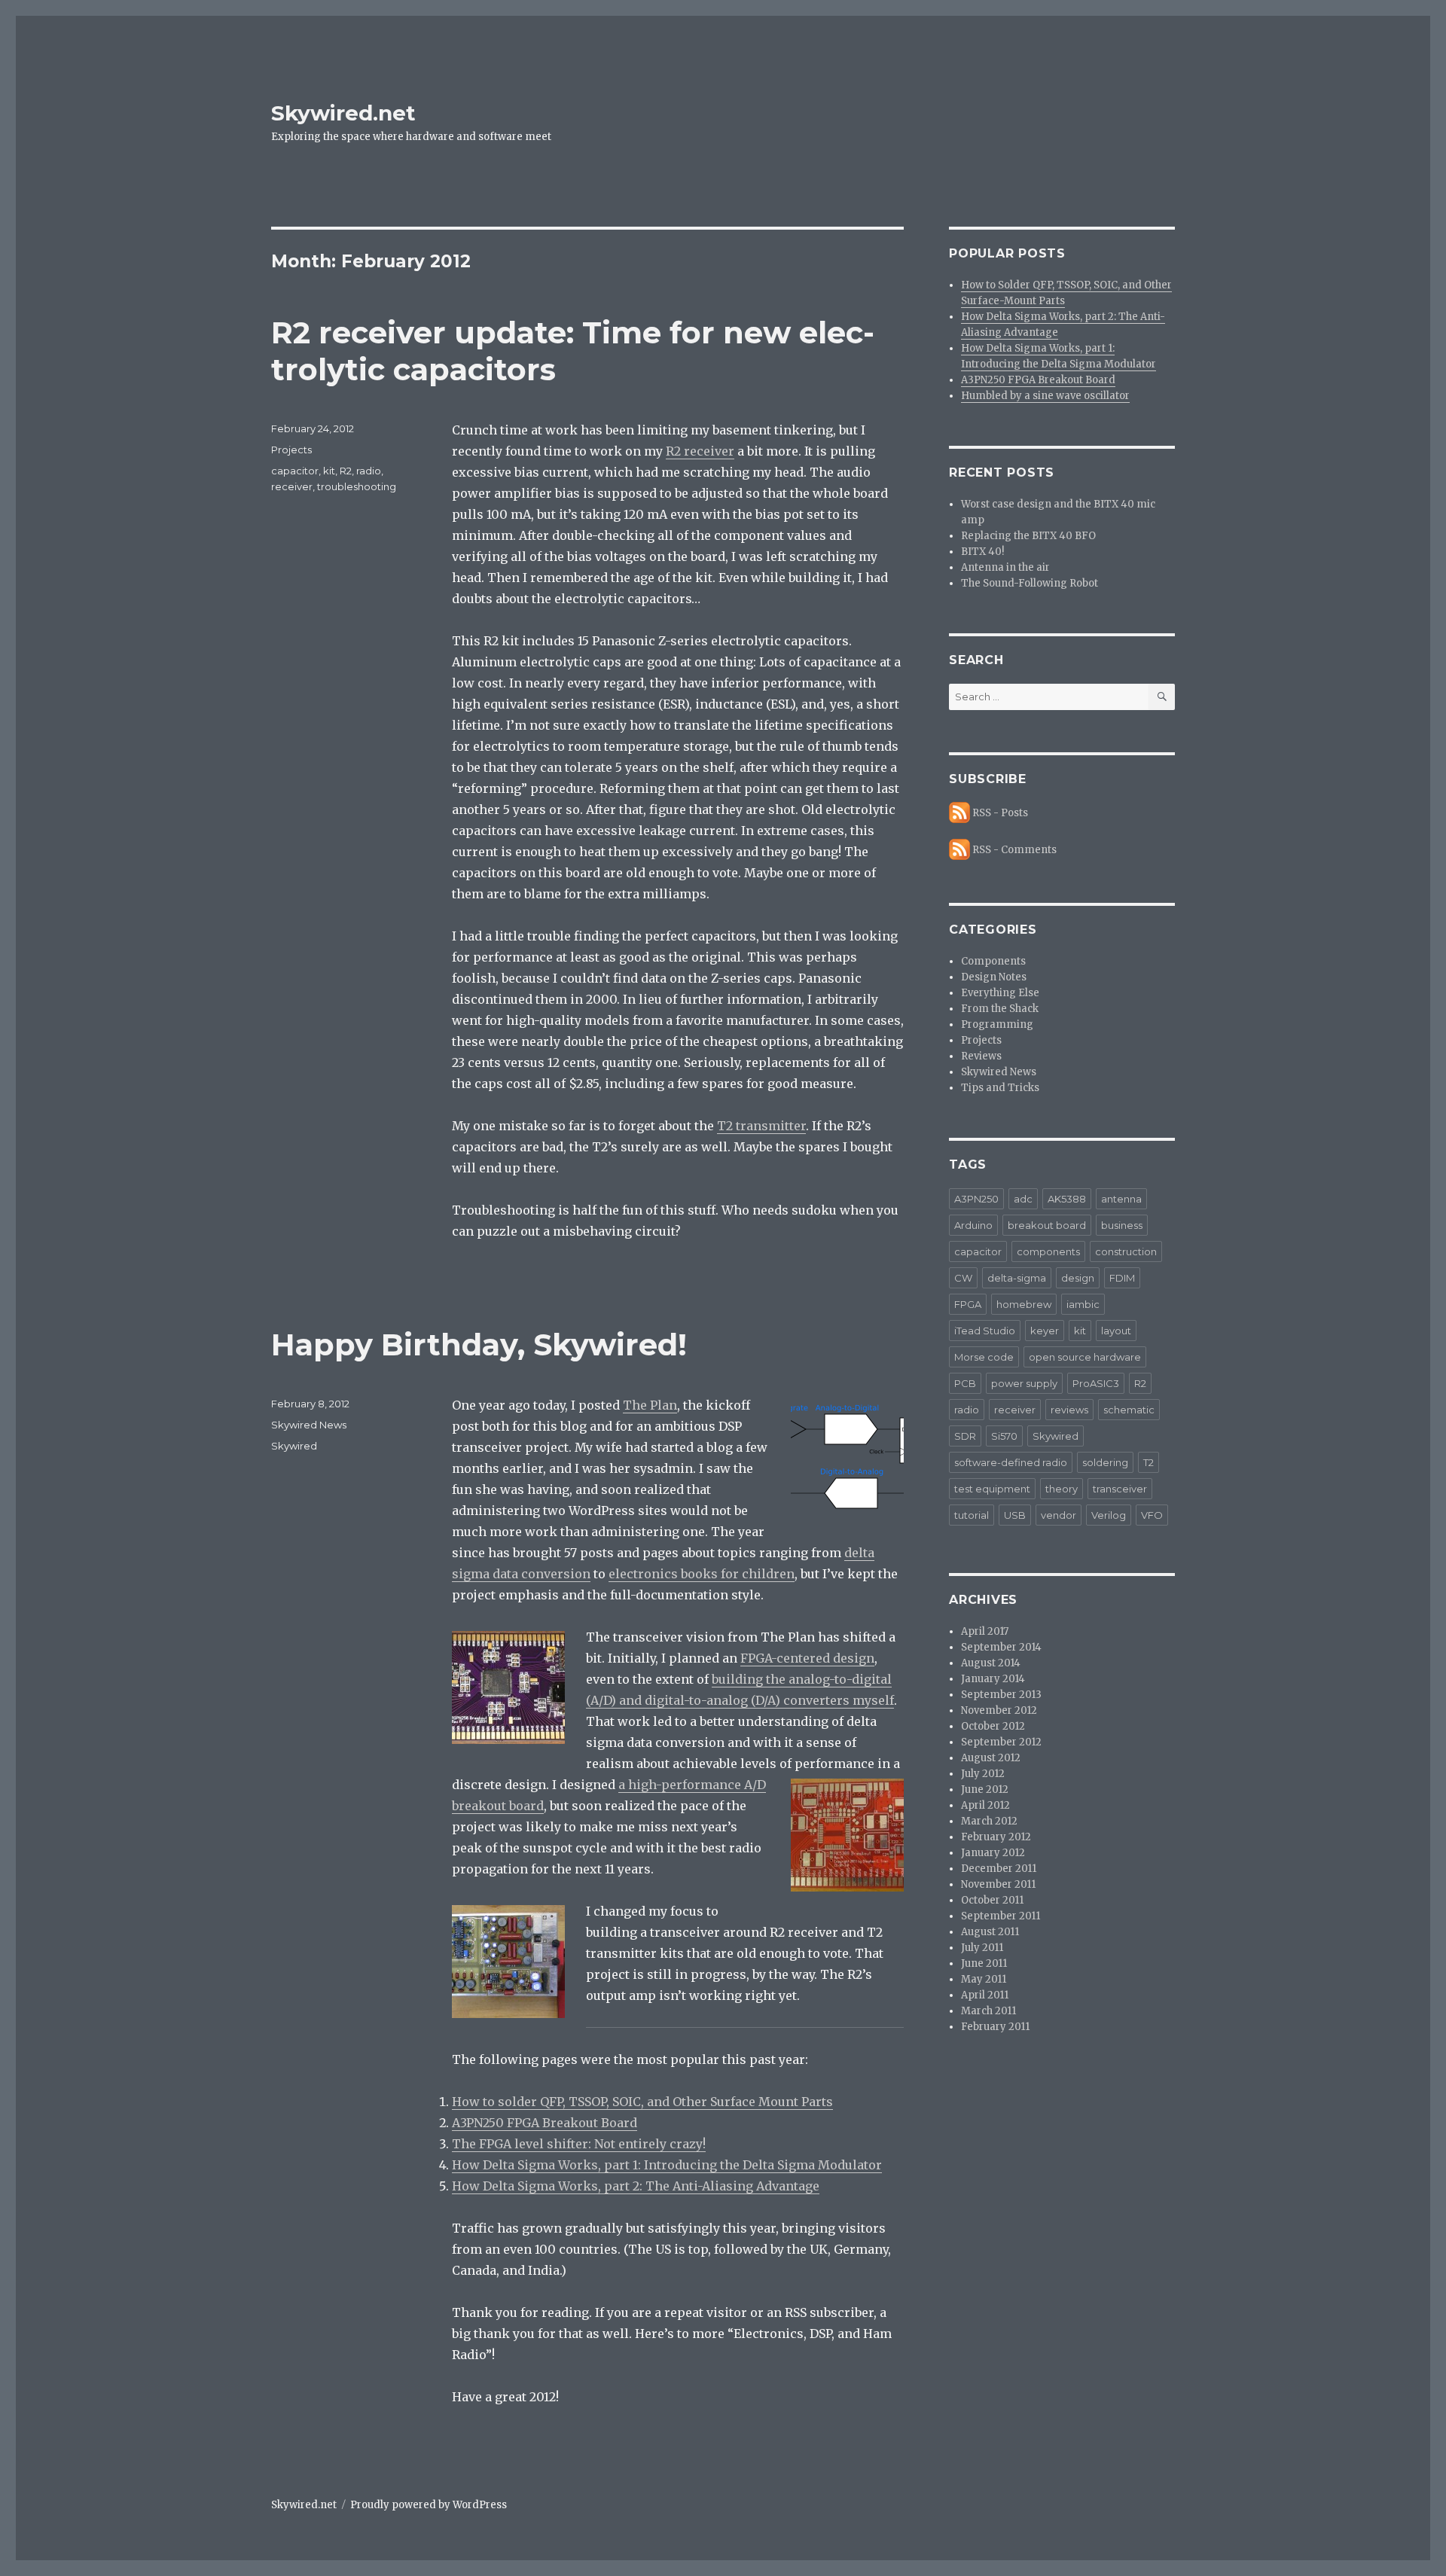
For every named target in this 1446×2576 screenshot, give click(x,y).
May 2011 (984, 1979)
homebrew (1024, 1304)
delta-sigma (1017, 1278)
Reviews (981, 1056)
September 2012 (1001, 1742)
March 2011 (988, 2011)
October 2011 (992, 1900)
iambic (1083, 1304)
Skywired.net (343, 113)
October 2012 (993, 1726)
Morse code (984, 1357)
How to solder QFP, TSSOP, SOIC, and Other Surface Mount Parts (642, 2102)
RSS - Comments (1014, 850)
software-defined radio (1011, 1462)
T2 (1149, 1462)
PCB (965, 1383)
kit (329, 471)
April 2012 (985, 1805)
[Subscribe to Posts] (959, 813)
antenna (1121, 1199)
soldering (1105, 1462)
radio (369, 471)
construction (1126, 1251)
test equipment (992, 1489)
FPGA (968, 1304)
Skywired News (309, 1425)
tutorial (972, 1515)
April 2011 (985, 1995)
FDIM (1122, 1278)
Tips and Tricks (1000, 1088)
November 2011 (998, 1884)
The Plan (650, 1405)
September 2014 (1001, 1647)
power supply (1024, 1383)
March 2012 (989, 1821)
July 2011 (982, 1948)
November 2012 (999, 1710)
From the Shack (1000, 1009)
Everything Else (1000, 993)
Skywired (294, 1446)
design (1078, 1278)
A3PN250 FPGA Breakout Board (545, 2123)
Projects (291, 450)
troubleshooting (357, 486)
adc (1023, 1199)
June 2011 (984, 1963)
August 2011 (990, 1932)
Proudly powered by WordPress (429, 2505)
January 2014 (993, 1679)
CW (963, 1278)
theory (1062, 1489)
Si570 (1004, 1436)
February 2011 (995, 2027)
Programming (997, 1024)
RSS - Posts (1000, 813)
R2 (346, 471)
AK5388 (1067, 1199)
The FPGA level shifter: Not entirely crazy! (579, 2144)
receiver (292, 486)
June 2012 (985, 1789)
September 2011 (1001, 1916)
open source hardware (1085, 1357)
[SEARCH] (1162, 697)
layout (1116, 1331)
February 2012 (996, 1837)
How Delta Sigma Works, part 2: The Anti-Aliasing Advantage (636, 2186)
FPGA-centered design (807, 1658)
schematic (1129, 1410)
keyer (1045, 1331)
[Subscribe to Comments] (959, 850)
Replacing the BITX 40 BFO (1028, 536)
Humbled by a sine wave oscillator (1045, 396)
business (1122, 1225)
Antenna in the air (1005, 567)
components (1048, 1251)
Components (993, 961)
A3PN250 (976, 1199)
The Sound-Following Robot (1030, 583)
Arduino (973, 1225)
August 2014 (991, 1663)
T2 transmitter (761, 1126)
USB (1015, 1515)
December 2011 (999, 1869)
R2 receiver (700, 451)
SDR (965, 1436)
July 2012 (983, 1774)
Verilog (1109, 1515)
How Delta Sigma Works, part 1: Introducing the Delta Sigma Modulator (667, 2165)
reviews (1069, 1410)
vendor (1059, 1515)
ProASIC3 (1096, 1383)
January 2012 (993, 1853)
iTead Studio (985, 1331)
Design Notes (994, 977)
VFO (1152, 1515)
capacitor (295, 471)
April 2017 (985, 1631)
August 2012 (991, 1758)
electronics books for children (702, 1574)
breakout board (1047, 1225)
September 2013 (1001, 1695)
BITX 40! (982, 552)
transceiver (1120, 1489)
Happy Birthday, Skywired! (479, 1344)
